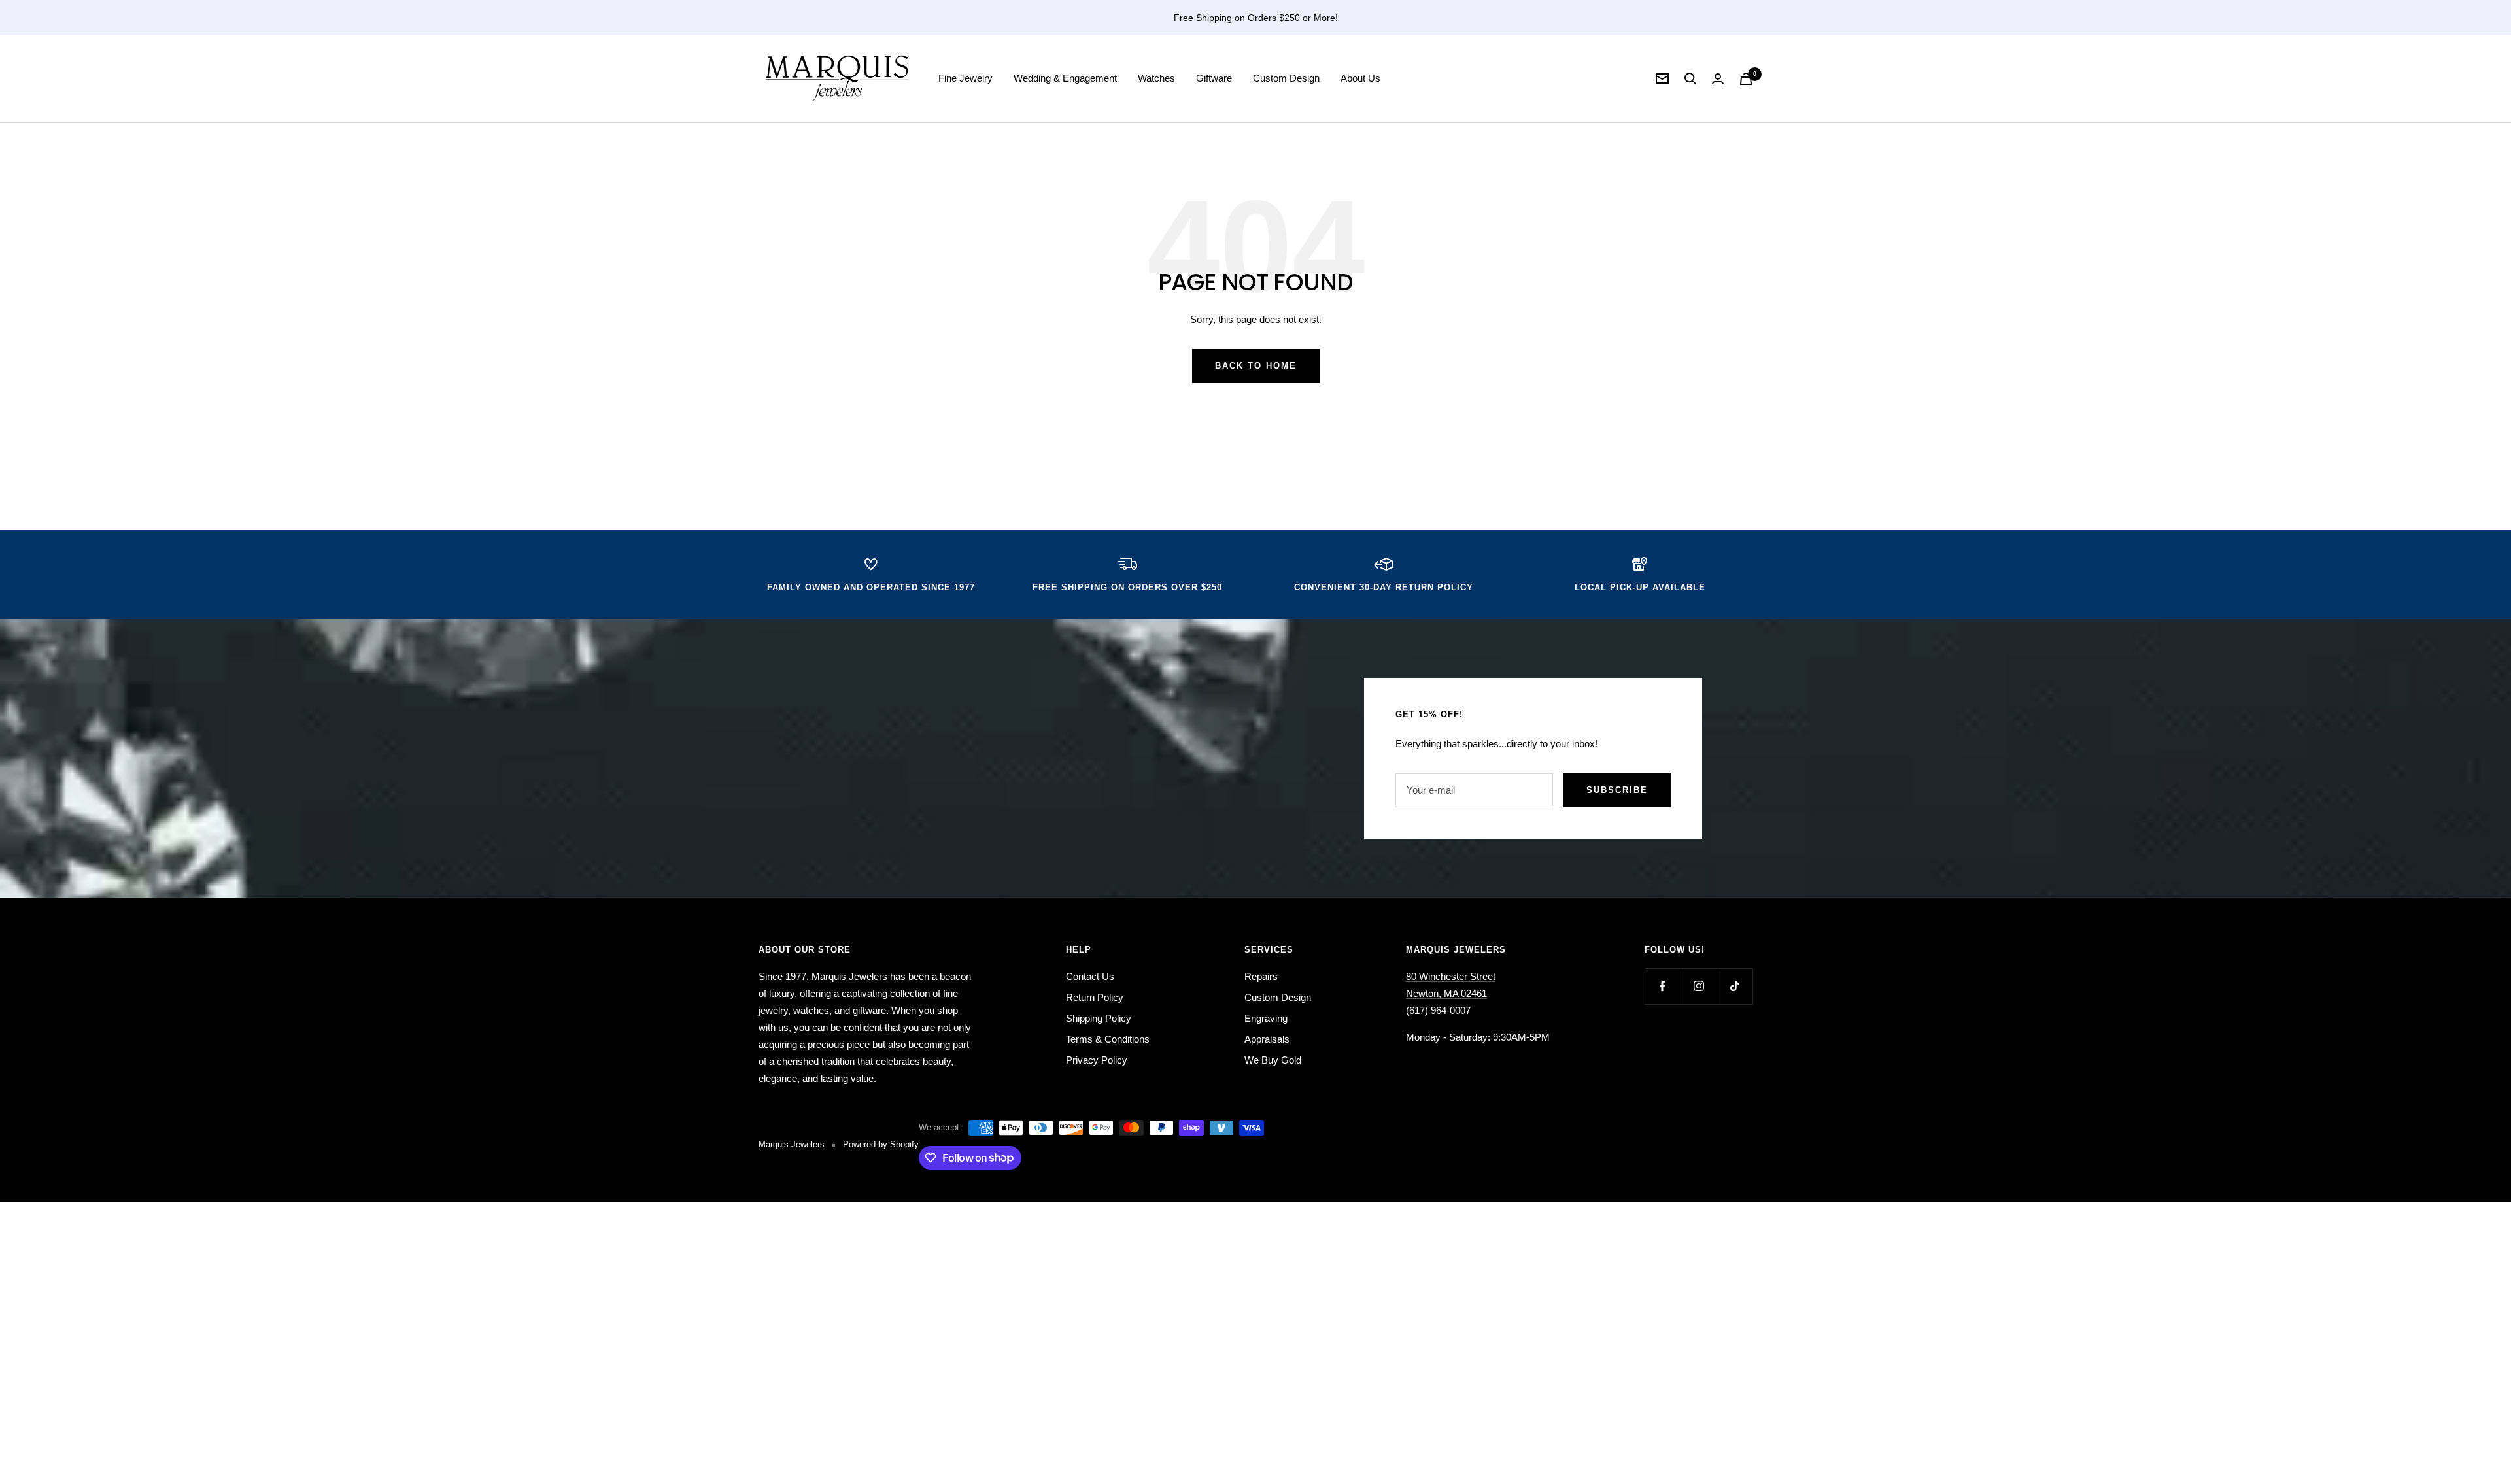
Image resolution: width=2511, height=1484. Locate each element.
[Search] (1690, 78)
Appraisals (1267, 1039)
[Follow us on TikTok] (1734, 986)
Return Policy (1095, 997)
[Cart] (1746, 79)
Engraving (1266, 1018)
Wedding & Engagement (1065, 78)
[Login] (1718, 79)
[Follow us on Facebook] (1663, 986)
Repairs (1261, 976)
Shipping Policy (1099, 1018)
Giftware (1214, 78)
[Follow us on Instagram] (1699, 986)
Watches (1156, 78)
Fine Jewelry (965, 78)
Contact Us (1090, 976)
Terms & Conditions (1108, 1039)
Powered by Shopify (881, 1144)
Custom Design (1286, 78)
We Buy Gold (1273, 1060)
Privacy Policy (1097, 1060)
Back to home (1256, 366)
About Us (1360, 78)
